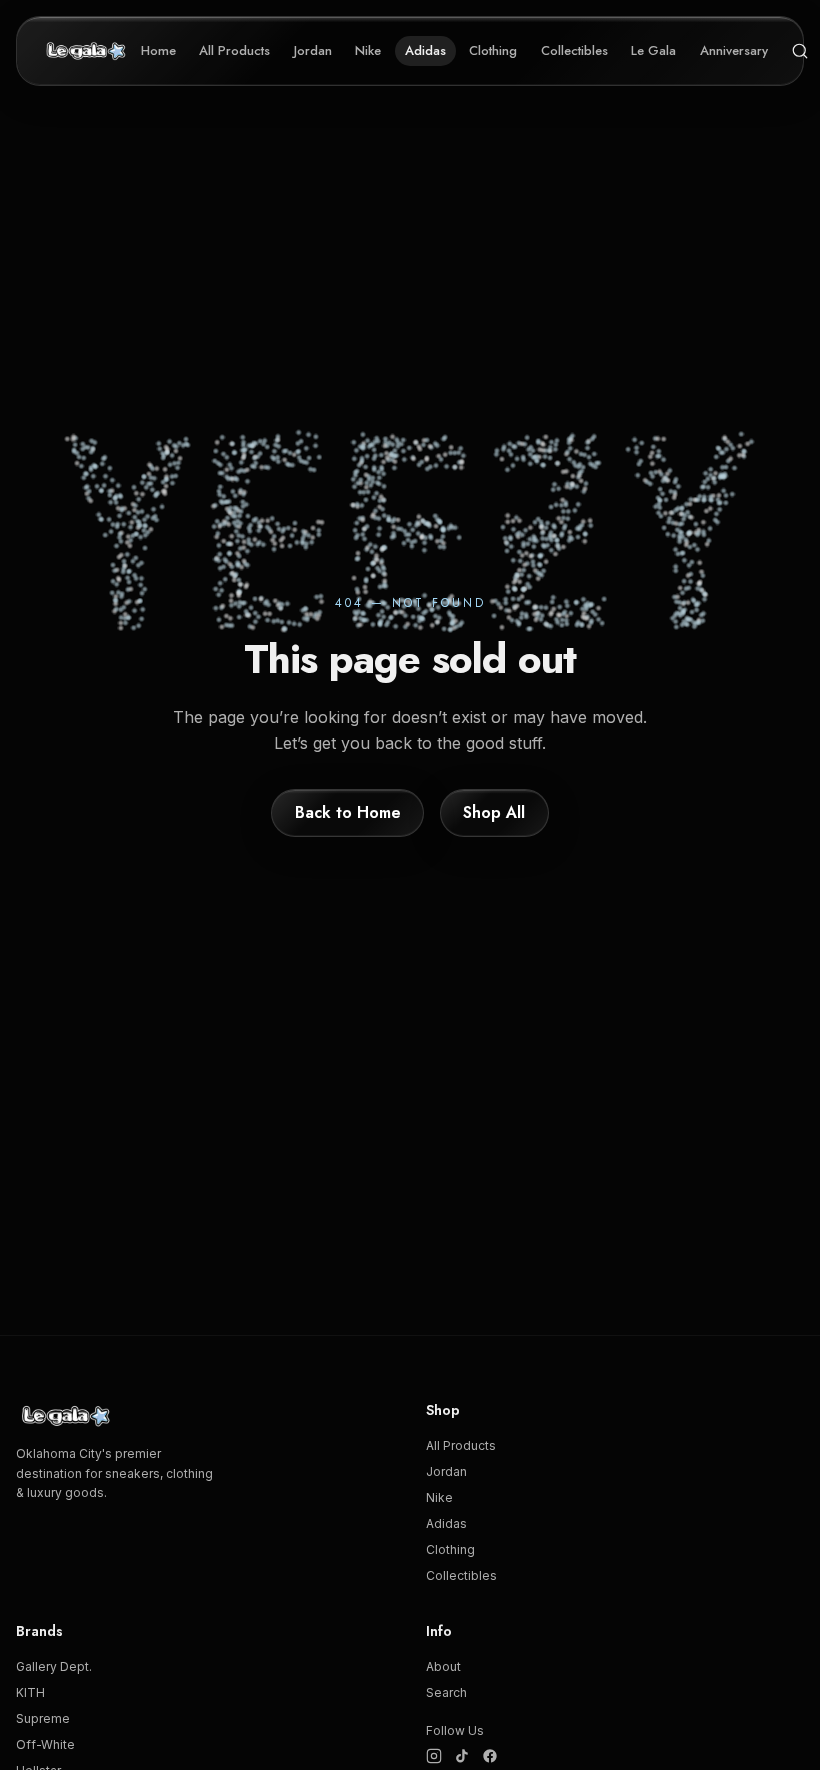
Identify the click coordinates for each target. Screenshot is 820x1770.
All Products (234, 50)
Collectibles (574, 50)
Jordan (313, 50)
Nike (368, 50)
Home (158, 50)
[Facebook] (490, 1756)
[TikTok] (462, 1756)
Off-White (45, 1744)
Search (446, 1692)
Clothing (493, 50)
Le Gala (653, 50)
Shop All (494, 812)
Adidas (425, 50)
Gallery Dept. (54, 1666)
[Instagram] (434, 1756)
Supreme (43, 1718)
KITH (30, 1692)
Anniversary (734, 50)
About (443, 1666)
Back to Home (348, 812)
